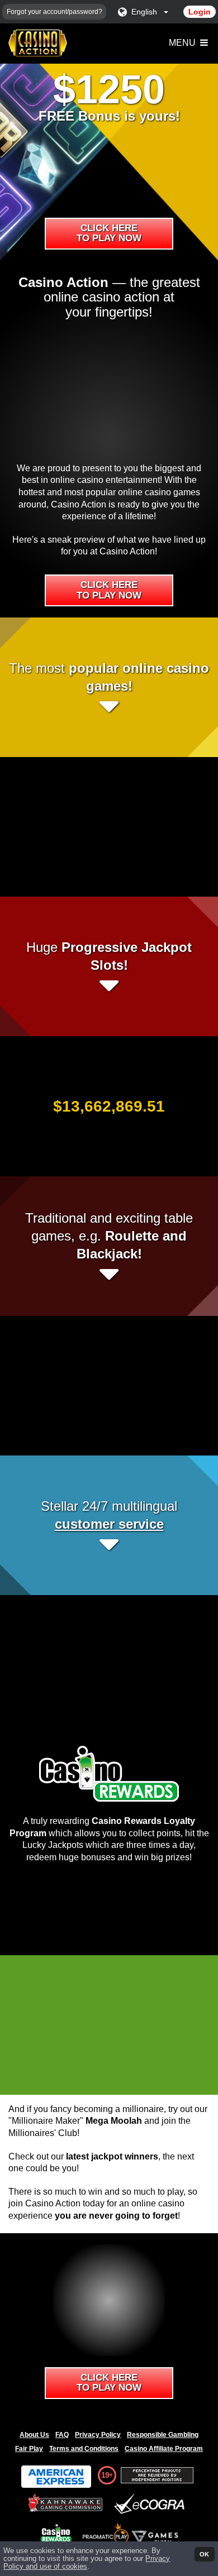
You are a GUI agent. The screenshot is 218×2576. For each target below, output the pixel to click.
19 (105, 2475)
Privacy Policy (98, 2435)
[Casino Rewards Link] (56, 2533)
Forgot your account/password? (54, 12)
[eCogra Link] (151, 2504)
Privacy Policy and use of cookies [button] (87, 2563)
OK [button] (204, 2554)
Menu (183, 43)
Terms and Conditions (84, 2449)
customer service (109, 1524)
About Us (34, 2435)
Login (200, 12)
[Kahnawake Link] (67, 2504)
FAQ (62, 2435)
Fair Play (29, 2449)
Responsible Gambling (163, 2435)
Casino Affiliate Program (164, 2449)
